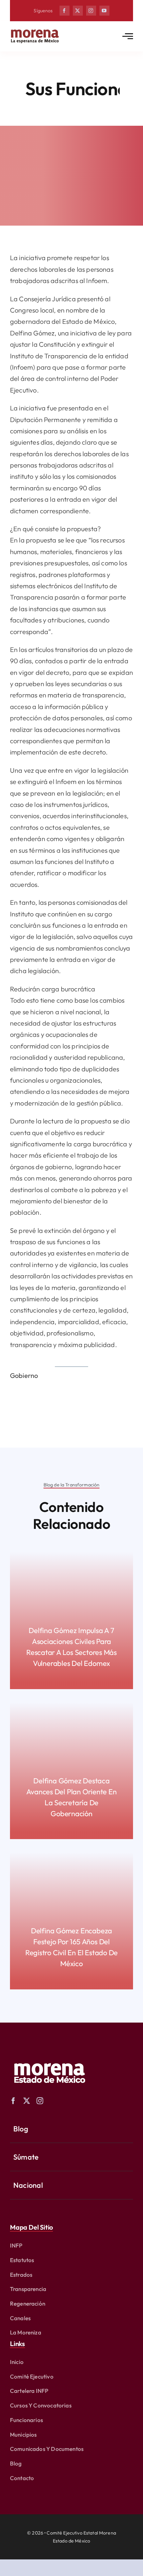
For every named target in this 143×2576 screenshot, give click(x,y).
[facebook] (65, 11)
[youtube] (104, 11)
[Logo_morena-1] (49, 2059)
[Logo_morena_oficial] (35, 31)
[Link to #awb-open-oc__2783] (128, 36)
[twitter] (78, 11)
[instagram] (91, 11)
